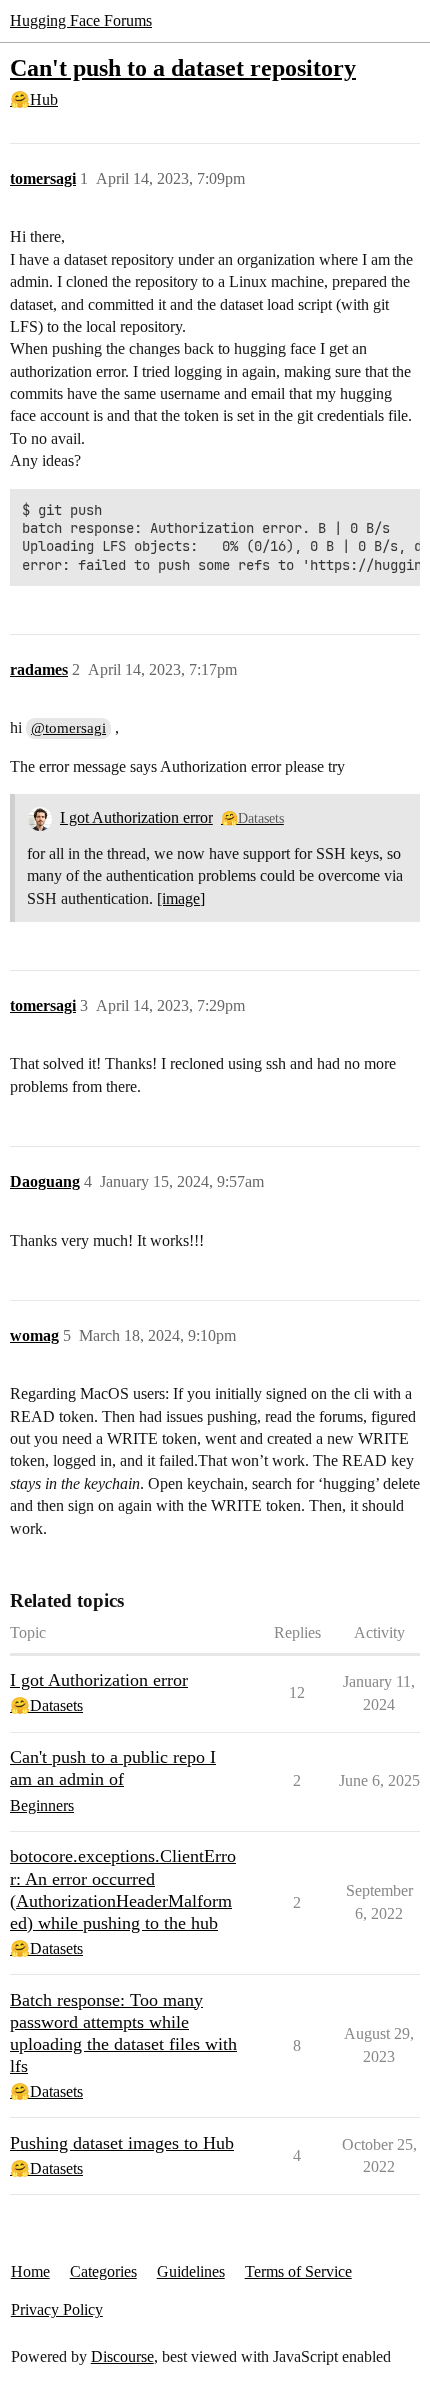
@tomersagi (68, 728)
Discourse (122, 2356)
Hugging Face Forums (81, 20)
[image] (181, 898)
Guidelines (191, 2271)
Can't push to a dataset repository (183, 67)
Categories (103, 2271)
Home (30, 2271)
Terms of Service (298, 2271)
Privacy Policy (57, 2309)
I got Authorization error (136, 817)
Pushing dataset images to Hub (122, 2143)
